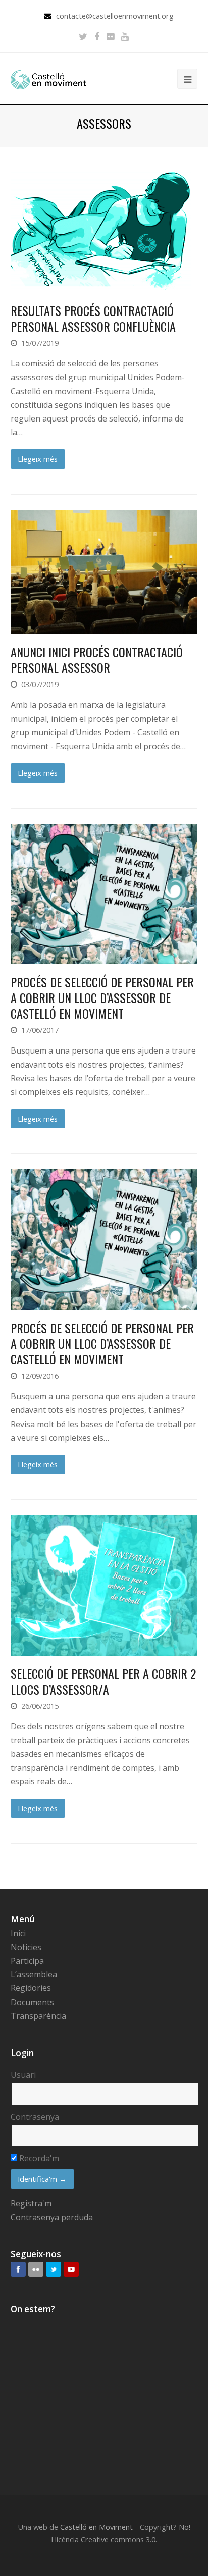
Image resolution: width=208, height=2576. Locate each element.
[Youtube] (125, 36)
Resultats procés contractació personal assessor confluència (93, 318)
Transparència (38, 2016)
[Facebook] (97, 36)
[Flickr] (110, 36)
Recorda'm (38, 2158)
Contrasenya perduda (52, 2217)
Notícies (26, 1947)
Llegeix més (38, 459)
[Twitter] (83, 36)
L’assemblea (34, 1974)
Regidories (31, 1988)
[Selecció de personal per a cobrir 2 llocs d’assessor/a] (104, 1585)
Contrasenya (35, 2117)
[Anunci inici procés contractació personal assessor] (104, 572)
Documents (32, 2002)
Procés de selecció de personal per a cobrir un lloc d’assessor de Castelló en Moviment (102, 997)
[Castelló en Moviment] (48, 79)
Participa (27, 1961)
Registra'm (31, 2203)
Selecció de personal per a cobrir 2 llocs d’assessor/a (103, 1681)
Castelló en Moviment (96, 2527)
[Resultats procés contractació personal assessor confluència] (104, 230)
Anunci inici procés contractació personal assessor (97, 660)
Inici (18, 1933)
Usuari (23, 2075)
